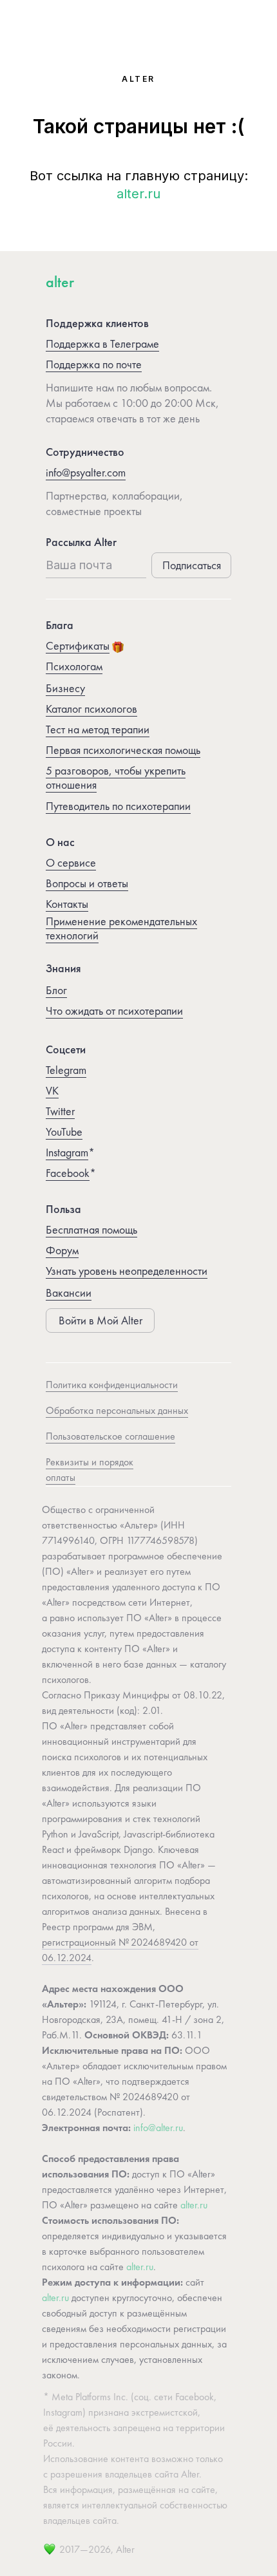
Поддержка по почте (94, 364)
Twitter (60, 1111)
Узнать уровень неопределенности (127, 1271)
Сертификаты (78, 645)
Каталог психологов (91, 709)
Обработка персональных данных (117, 1410)
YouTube (64, 1132)
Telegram (66, 1070)
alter (60, 282)
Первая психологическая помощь (123, 750)
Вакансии (69, 1293)
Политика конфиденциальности (112, 1385)
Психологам (74, 666)
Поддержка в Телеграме (102, 343)
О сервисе (71, 862)
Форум (62, 1250)
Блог (56, 990)
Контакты (67, 904)
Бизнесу (65, 688)
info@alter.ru (158, 2128)
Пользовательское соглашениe (110, 1436)
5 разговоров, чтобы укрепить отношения (116, 777)
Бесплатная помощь (91, 1229)
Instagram (67, 1152)
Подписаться (192, 565)
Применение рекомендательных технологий (121, 928)
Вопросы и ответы (87, 883)
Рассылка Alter (81, 542)
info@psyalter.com (86, 472)
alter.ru (138, 194)
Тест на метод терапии (98, 729)
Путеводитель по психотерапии (118, 806)
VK (52, 1090)
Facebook (68, 1173)
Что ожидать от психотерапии (114, 1011)
